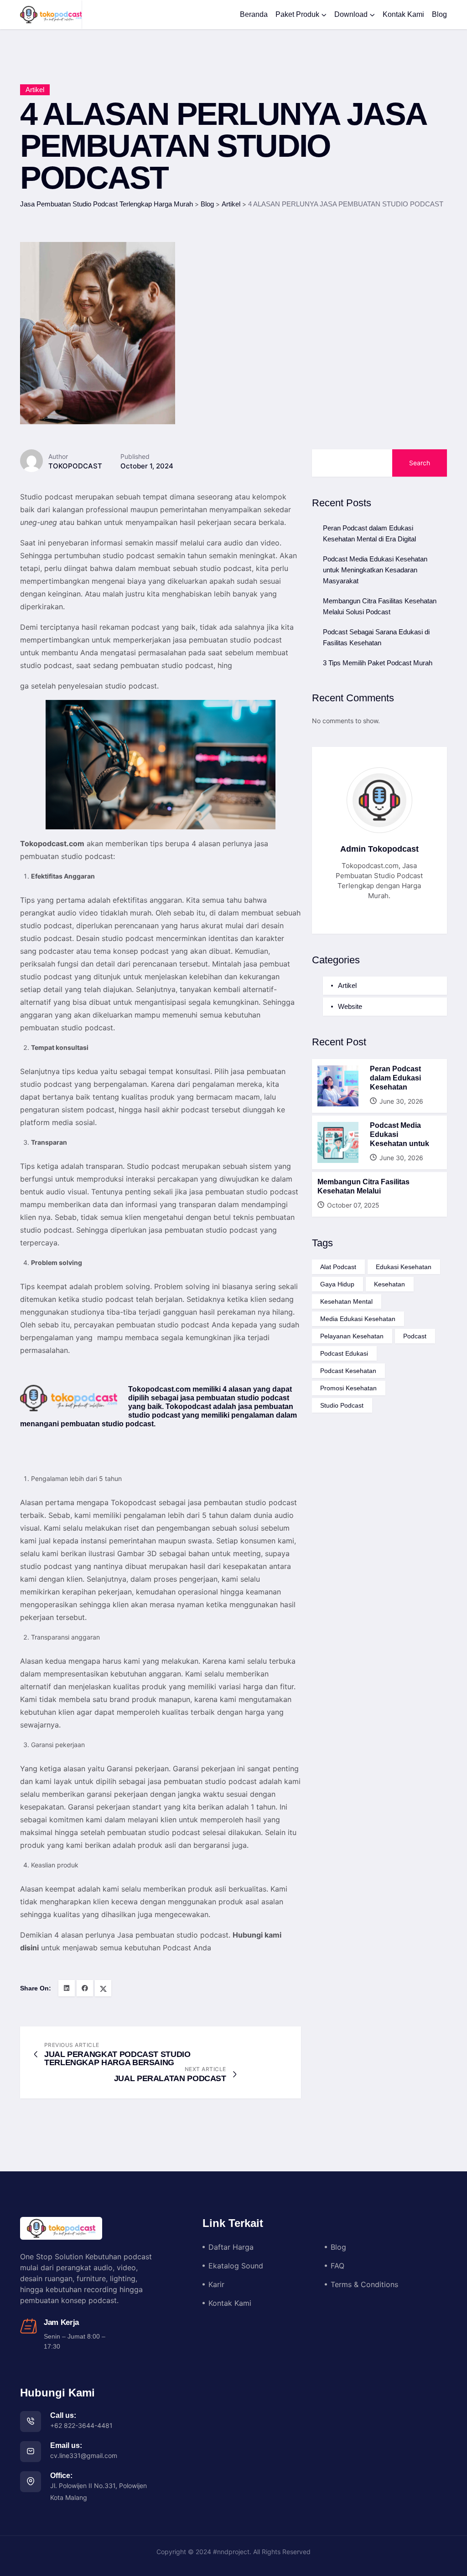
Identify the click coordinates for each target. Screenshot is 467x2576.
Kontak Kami (403, 14)
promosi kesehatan (348, 1388)
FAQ (337, 2266)
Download (351, 14)
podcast (415, 1336)
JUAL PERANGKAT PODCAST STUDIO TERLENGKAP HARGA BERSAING (117, 2058)
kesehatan (389, 1284)
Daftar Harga (231, 2247)
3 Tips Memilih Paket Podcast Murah (378, 663)
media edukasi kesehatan (358, 1319)
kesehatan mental (346, 1301)
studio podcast (342, 1405)
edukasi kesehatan (404, 1267)
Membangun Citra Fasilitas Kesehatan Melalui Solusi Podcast (380, 606)
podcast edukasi (344, 1353)
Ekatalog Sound (236, 2266)
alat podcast (338, 1267)
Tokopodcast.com (52, 843)
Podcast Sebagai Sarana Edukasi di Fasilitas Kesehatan (376, 637)
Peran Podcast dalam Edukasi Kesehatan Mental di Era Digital (369, 533)
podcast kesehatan (348, 1371)
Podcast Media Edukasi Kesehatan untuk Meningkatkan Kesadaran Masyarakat (375, 570)
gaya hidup (337, 1284)
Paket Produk (297, 14)
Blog (439, 14)
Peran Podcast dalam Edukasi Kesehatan (395, 1078)
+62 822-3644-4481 (81, 2425)
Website (350, 1006)
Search (420, 463)
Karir (216, 2284)
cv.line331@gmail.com (84, 2455)
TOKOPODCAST (75, 466)
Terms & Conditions (364, 2284)
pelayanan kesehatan (352, 1336)
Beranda (254, 14)
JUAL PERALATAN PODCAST (170, 2078)
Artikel (35, 90)
